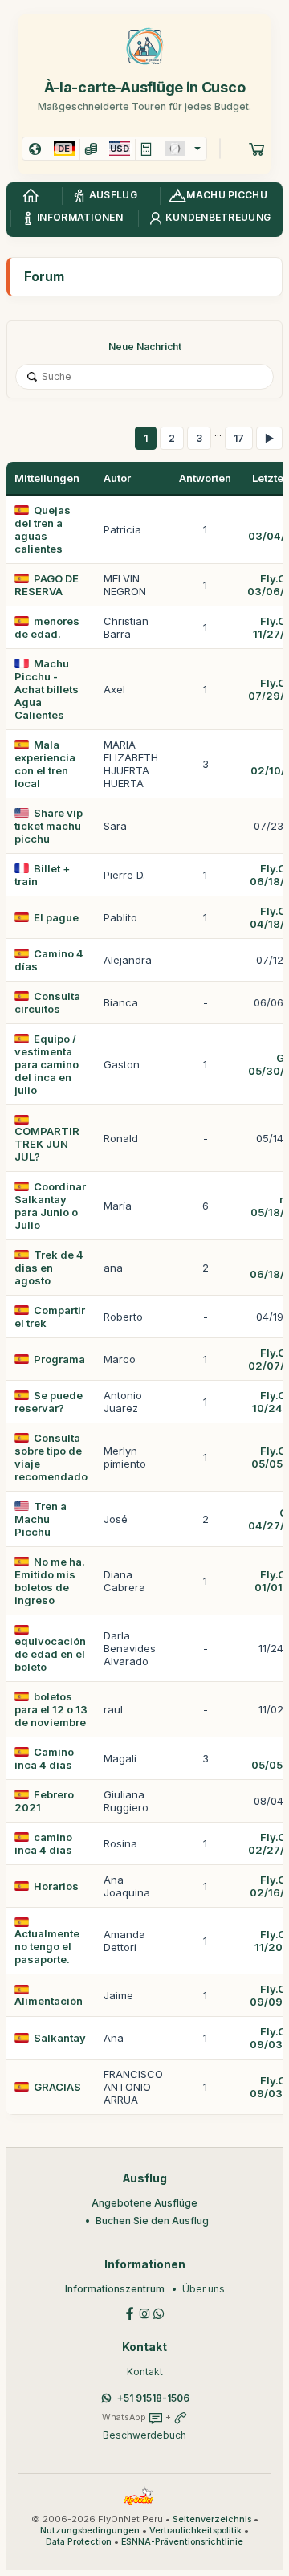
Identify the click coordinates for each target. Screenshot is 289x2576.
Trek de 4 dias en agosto (49, 1268)
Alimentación (49, 2001)
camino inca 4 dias (43, 1843)
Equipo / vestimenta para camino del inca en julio (47, 1064)
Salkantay (60, 2038)
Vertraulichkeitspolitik (195, 2531)
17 (239, 438)
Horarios (56, 1886)
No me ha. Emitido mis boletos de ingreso (50, 1581)
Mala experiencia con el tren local (45, 764)
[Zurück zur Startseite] (31, 196)
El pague (56, 917)
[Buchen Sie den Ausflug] (257, 149)
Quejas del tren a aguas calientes (43, 529)
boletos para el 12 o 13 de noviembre (51, 1709)
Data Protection (79, 2542)
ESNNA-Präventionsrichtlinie (182, 2542)
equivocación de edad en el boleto (50, 1654)
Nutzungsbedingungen (90, 2531)
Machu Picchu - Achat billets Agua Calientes (47, 689)
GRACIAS (57, 2087)
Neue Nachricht (145, 347)
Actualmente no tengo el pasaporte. (47, 1946)
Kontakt (145, 2372)
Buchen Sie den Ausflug (152, 2221)
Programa (59, 1359)
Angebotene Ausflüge (144, 2203)
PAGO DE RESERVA (47, 585)
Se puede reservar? (49, 1402)
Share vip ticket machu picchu (49, 826)
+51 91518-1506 (153, 2398)
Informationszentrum (115, 2289)
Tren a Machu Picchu (41, 1519)
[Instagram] (144, 2312)
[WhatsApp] (159, 2312)
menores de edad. (47, 627)
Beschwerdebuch (144, 2435)
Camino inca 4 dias (44, 1758)
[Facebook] (130, 2312)
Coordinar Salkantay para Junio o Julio (50, 1206)
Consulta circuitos (47, 1002)
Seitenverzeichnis (212, 2519)
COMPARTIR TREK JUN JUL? (47, 1144)
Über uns (204, 2289)
